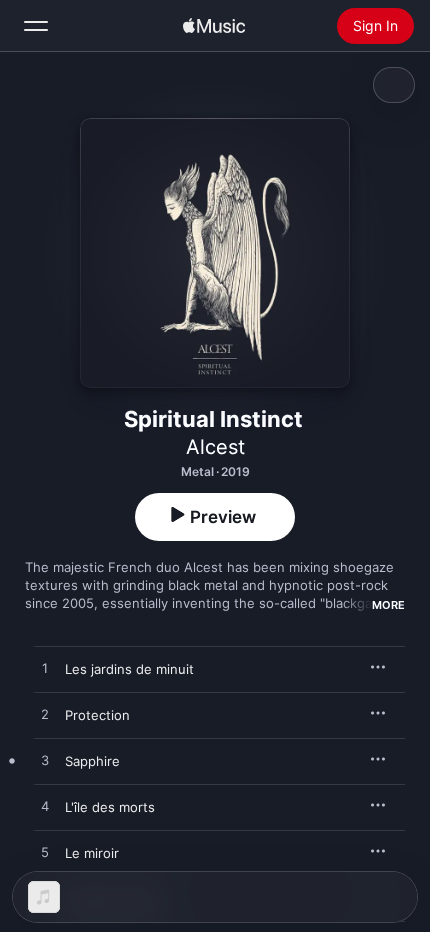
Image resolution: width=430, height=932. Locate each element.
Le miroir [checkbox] (92, 853)
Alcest (215, 447)
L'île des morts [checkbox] (110, 807)
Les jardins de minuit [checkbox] (129, 669)
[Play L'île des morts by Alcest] (45, 807)
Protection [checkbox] (97, 715)
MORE (388, 605)
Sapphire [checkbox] (92, 761)
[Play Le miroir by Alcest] (45, 853)
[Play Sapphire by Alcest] (45, 761)
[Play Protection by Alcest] (45, 715)
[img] (214, 26)
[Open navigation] (36, 26)
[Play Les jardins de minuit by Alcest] (45, 669)
